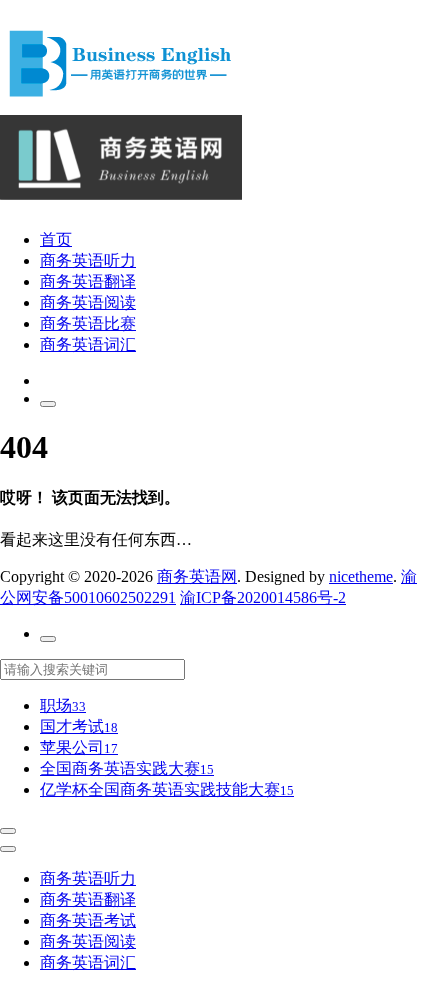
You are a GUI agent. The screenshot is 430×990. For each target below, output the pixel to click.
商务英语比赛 (88, 323)
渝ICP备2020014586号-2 (263, 597)
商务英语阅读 (88, 302)
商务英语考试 (88, 920)
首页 (56, 239)
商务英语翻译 (88, 281)
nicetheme (361, 576)
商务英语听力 (88, 260)
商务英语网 (197, 576)
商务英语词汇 (88, 344)
